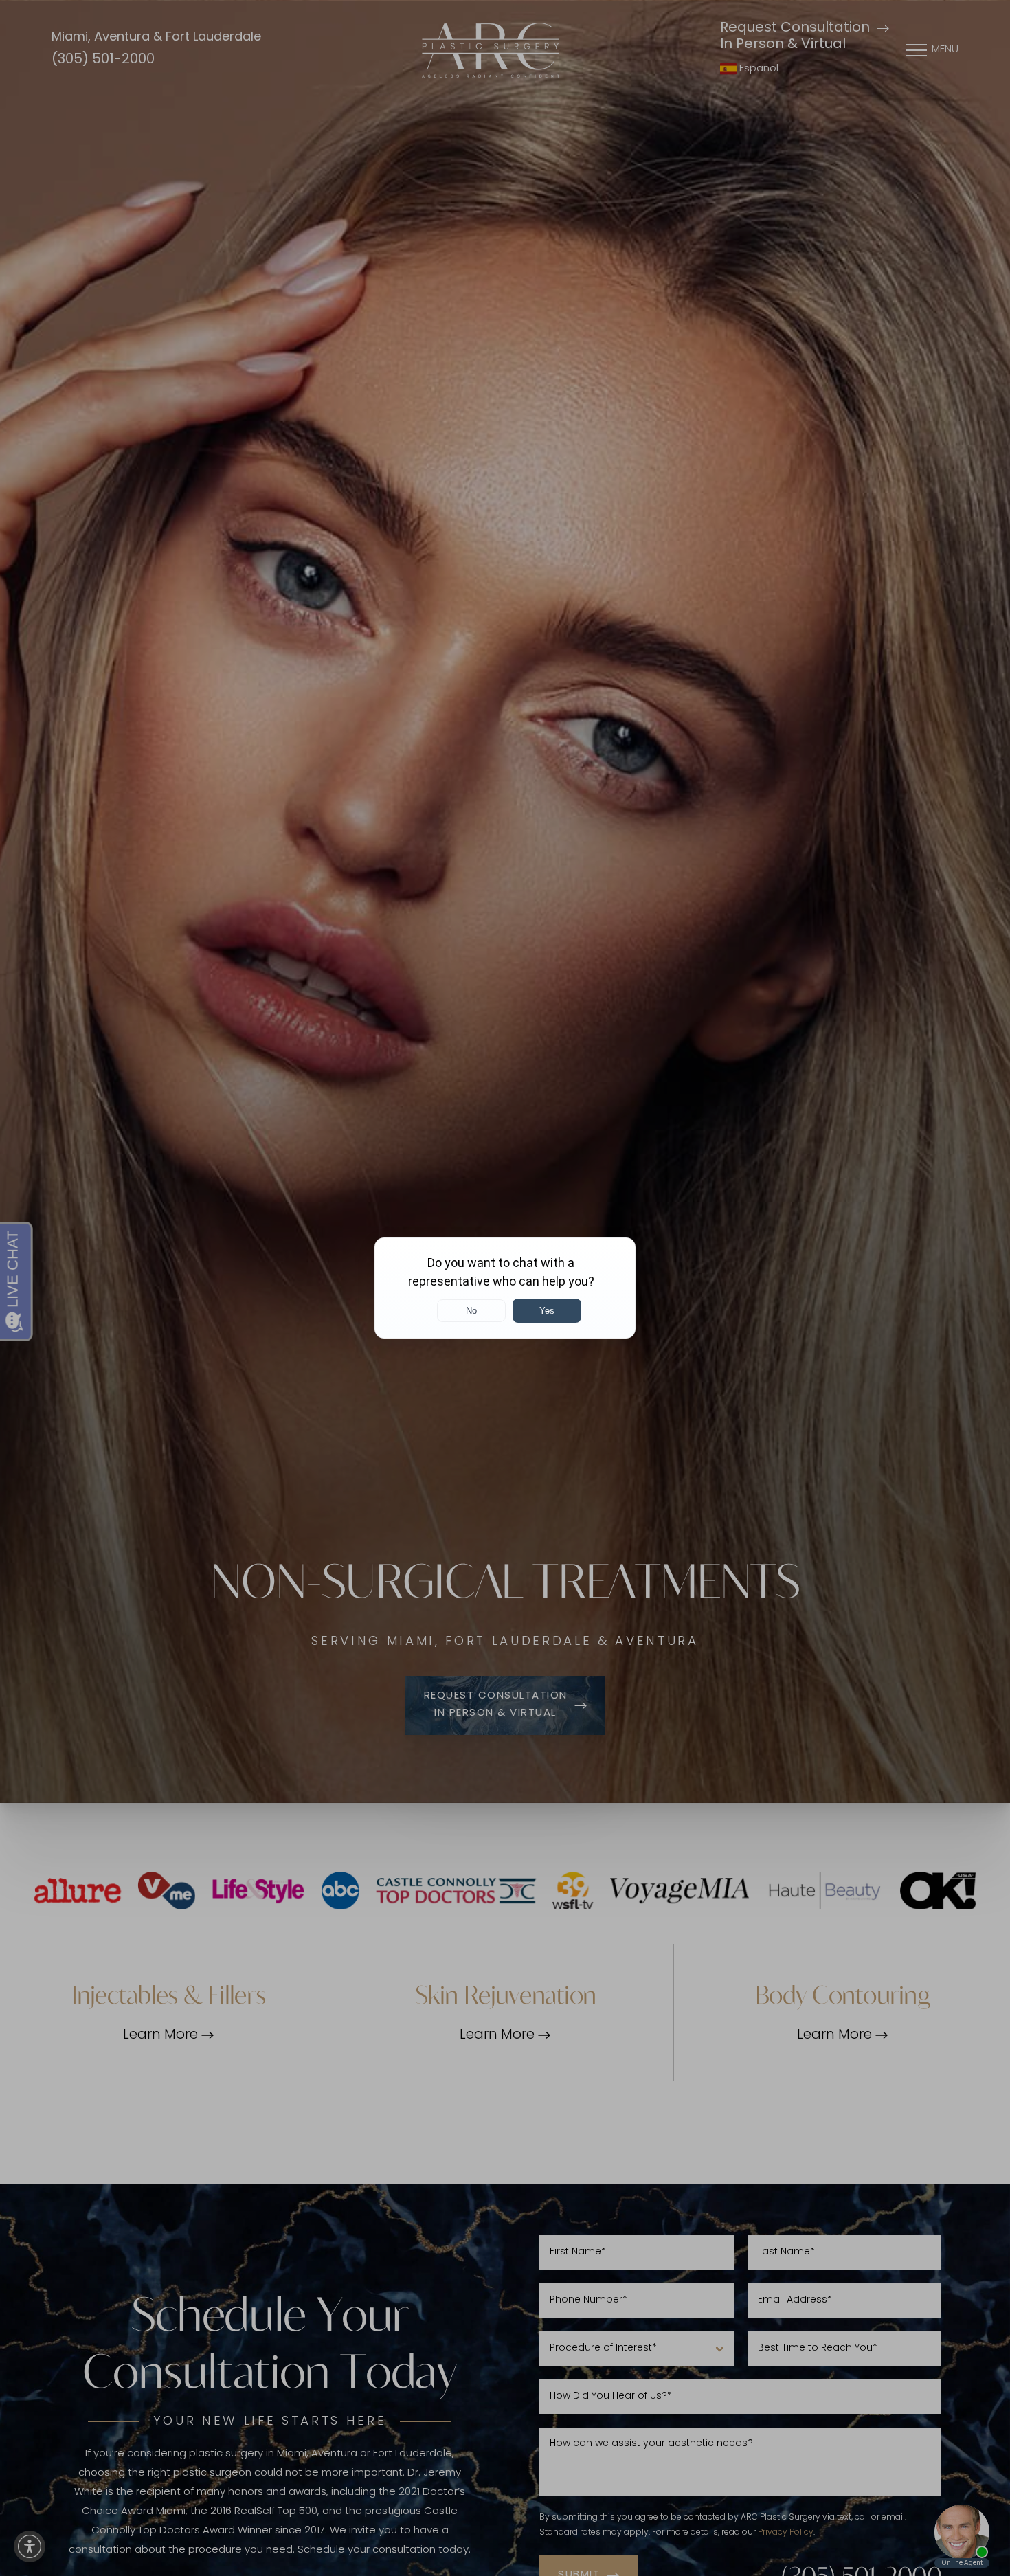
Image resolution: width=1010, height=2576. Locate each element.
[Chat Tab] (505, 1288)
